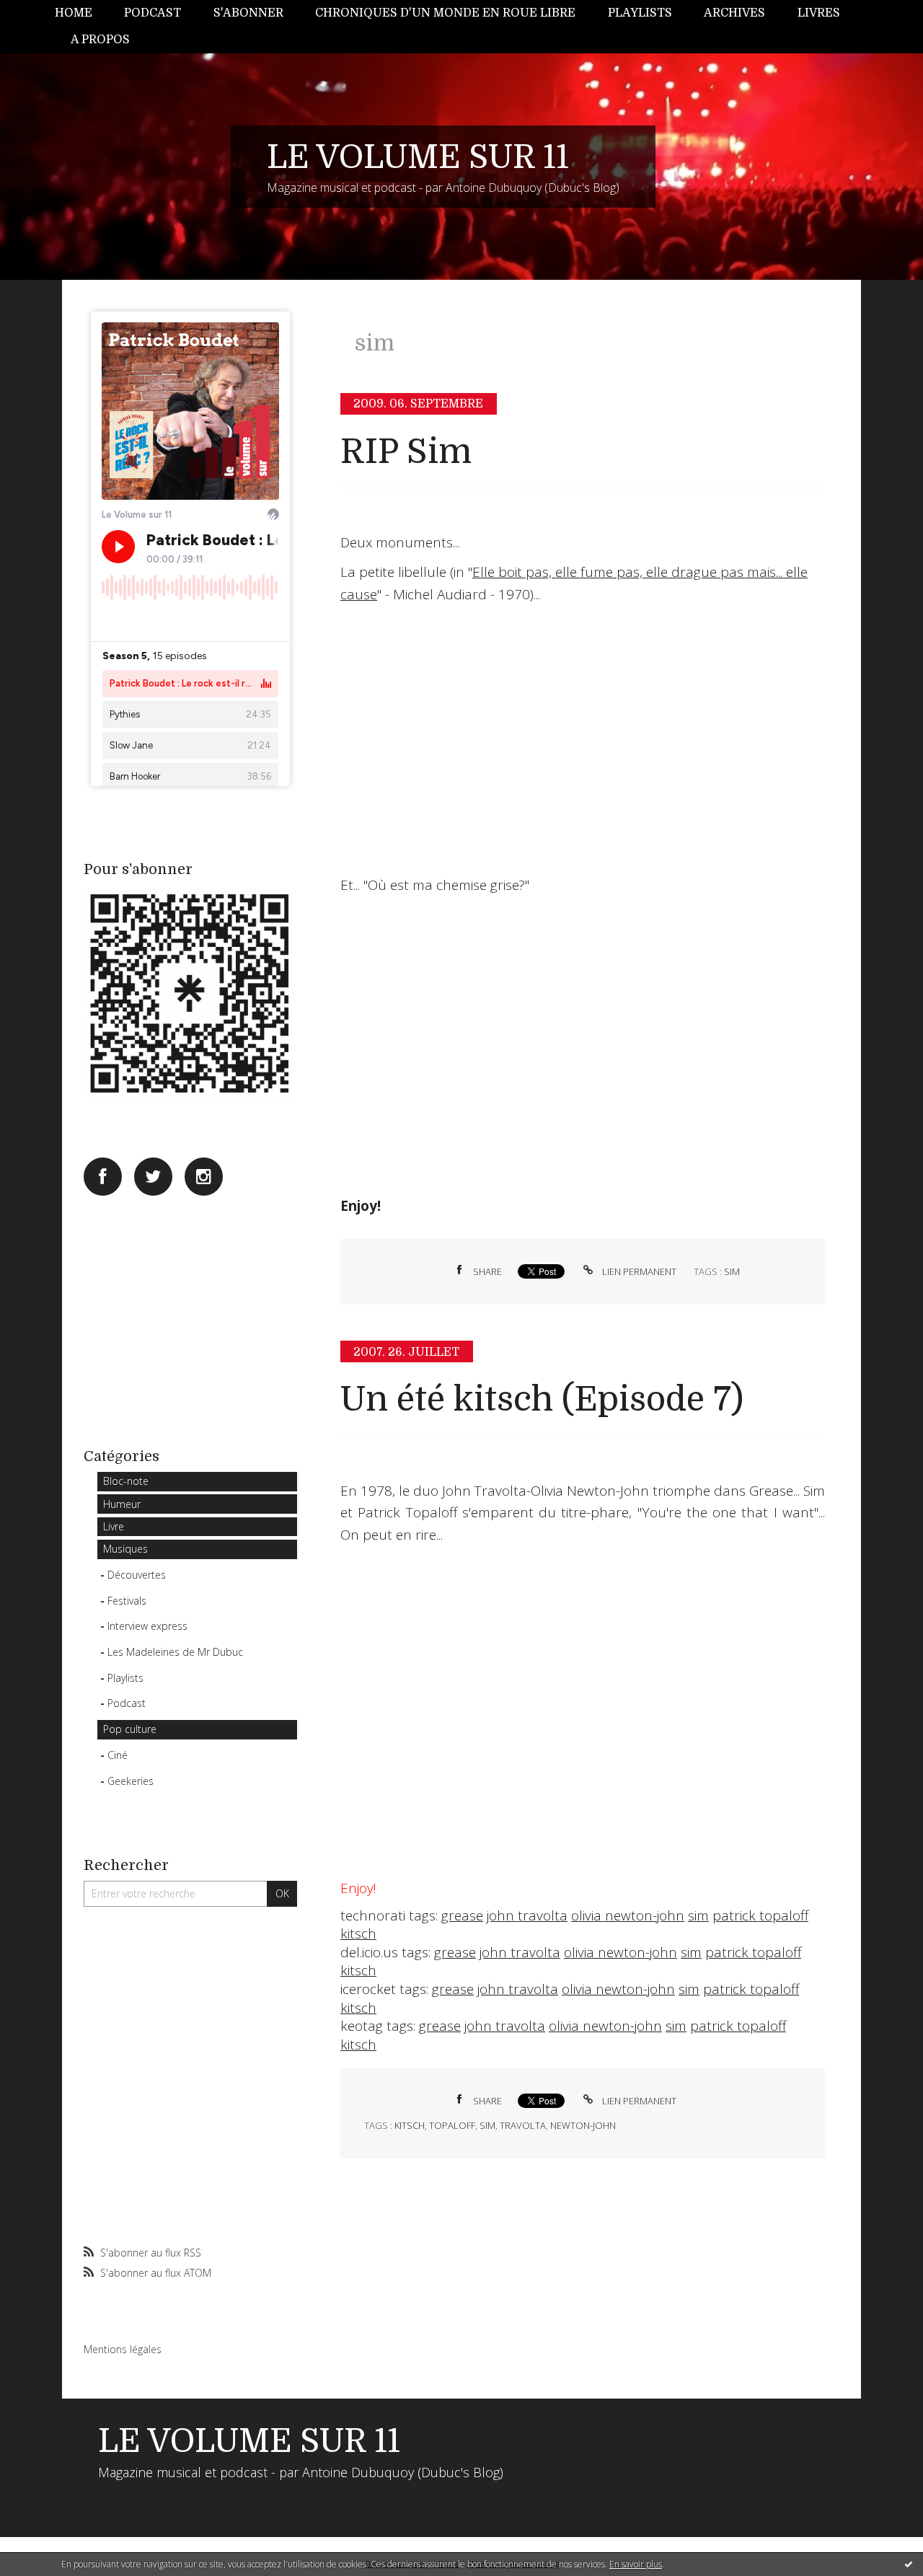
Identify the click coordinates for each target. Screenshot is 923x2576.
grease (462, 1915)
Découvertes (137, 1575)
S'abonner (248, 13)
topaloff (452, 2125)
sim (732, 1271)
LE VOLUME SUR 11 (418, 157)
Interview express (147, 1626)
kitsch (358, 1933)
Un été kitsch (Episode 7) (542, 1399)
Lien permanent (638, 1271)
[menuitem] (81, 13)
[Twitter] (153, 1177)
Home (74, 13)
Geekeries (131, 1781)
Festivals (127, 1601)
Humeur (122, 1504)
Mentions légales (123, 2349)
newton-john (583, 2125)
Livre (114, 1526)
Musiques (125, 1549)
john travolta (527, 1915)
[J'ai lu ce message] (909, 2564)
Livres (819, 13)
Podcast (153, 13)
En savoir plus (636, 2564)
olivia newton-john (628, 1915)
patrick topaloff (760, 1915)
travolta (523, 2125)
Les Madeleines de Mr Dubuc (175, 1652)
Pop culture (130, 1729)
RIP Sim (406, 452)
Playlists (640, 13)
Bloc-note (126, 1481)
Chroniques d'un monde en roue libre (445, 13)
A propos (100, 40)
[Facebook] (103, 1177)
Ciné (118, 1755)
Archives (734, 13)
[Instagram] (204, 1177)
